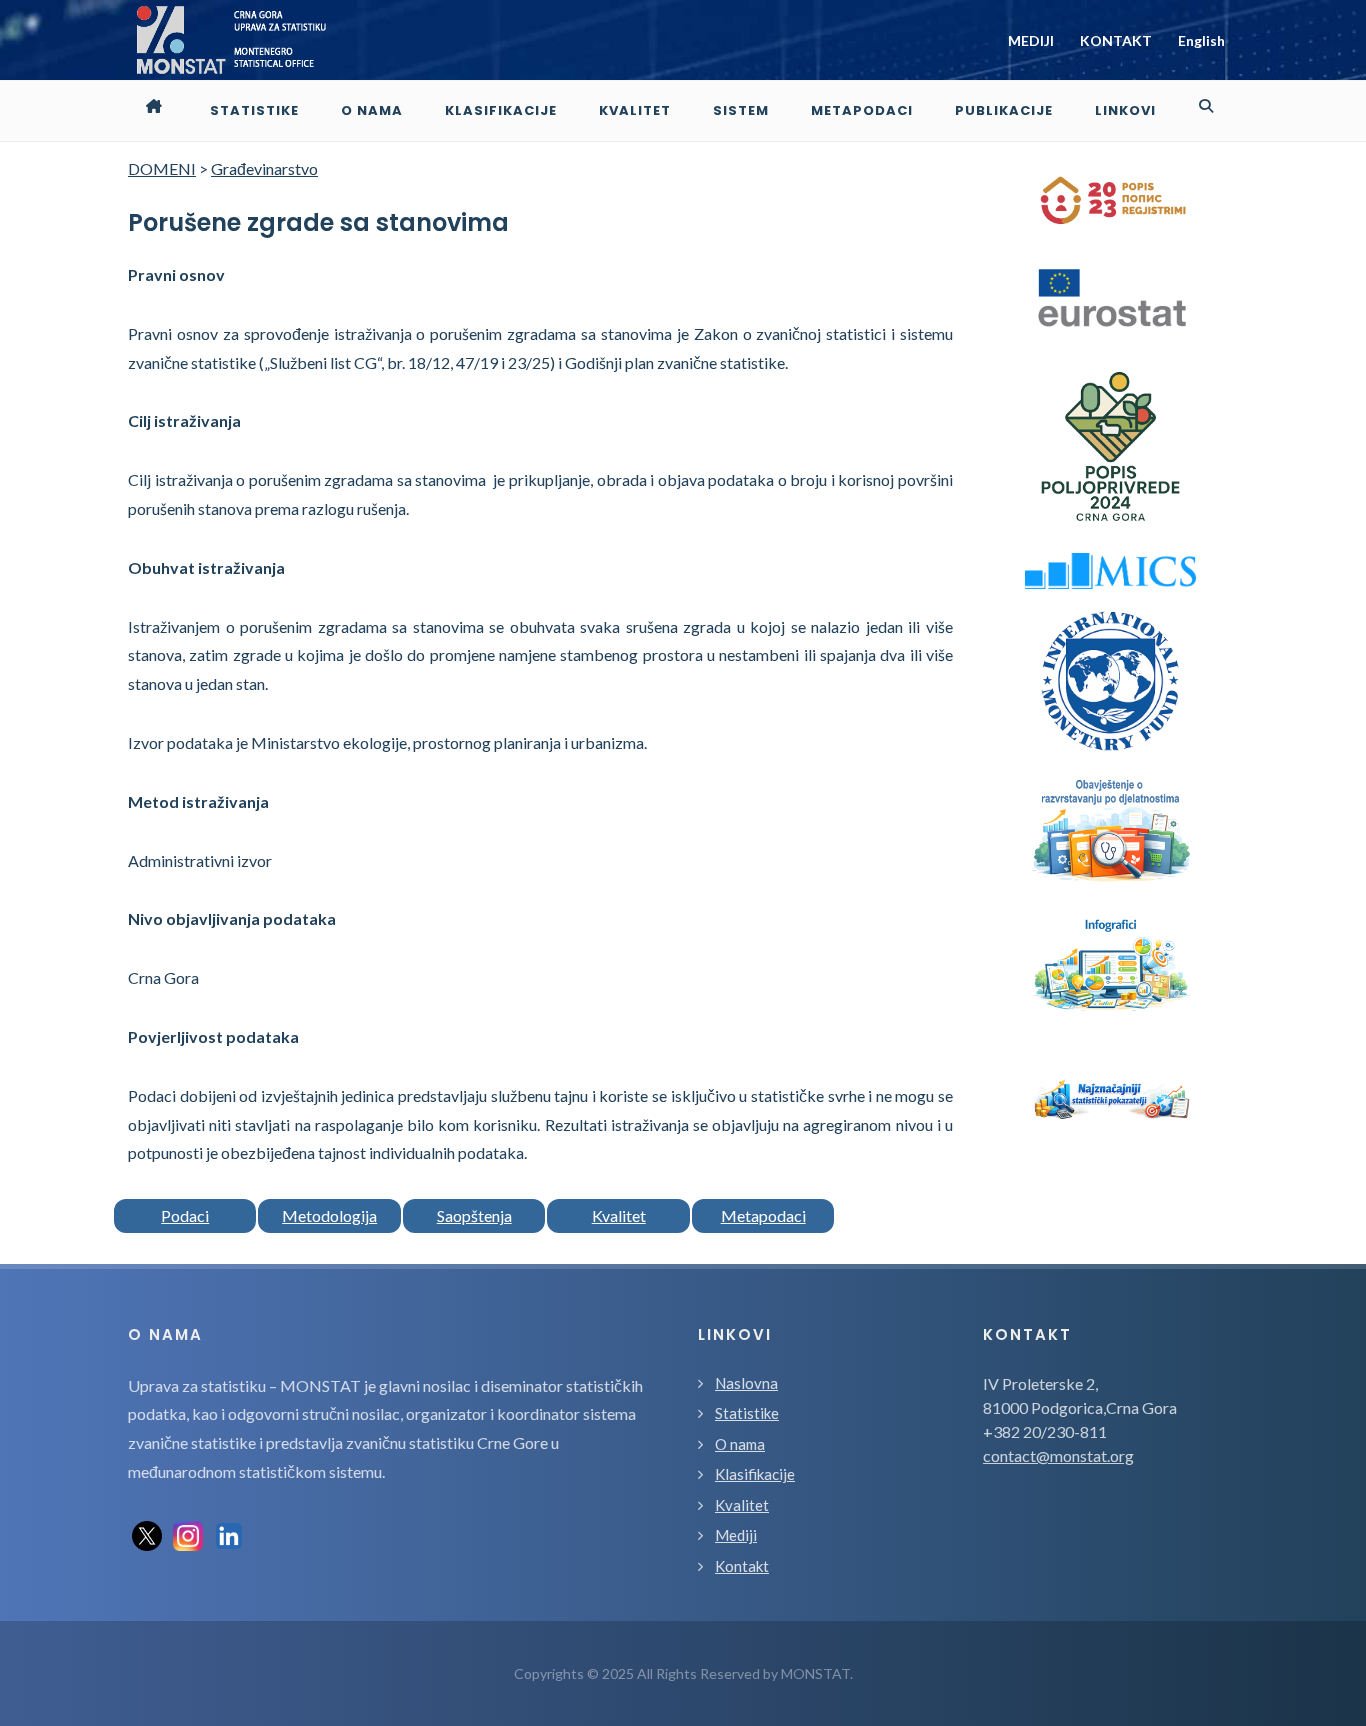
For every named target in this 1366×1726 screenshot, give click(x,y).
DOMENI (162, 168)
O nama (740, 1444)
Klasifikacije (755, 1474)
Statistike (747, 1413)
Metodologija (329, 1215)
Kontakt (742, 1566)
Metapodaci (763, 1215)
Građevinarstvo (264, 168)
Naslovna (746, 1383)
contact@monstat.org (1058, 1455)
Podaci (185, 1215)
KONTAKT (1116, 40)
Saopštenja (474, 1215)
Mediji (736, 1535)
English (1201, 40)
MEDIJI (1031, 40)
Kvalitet (619, 1215)
